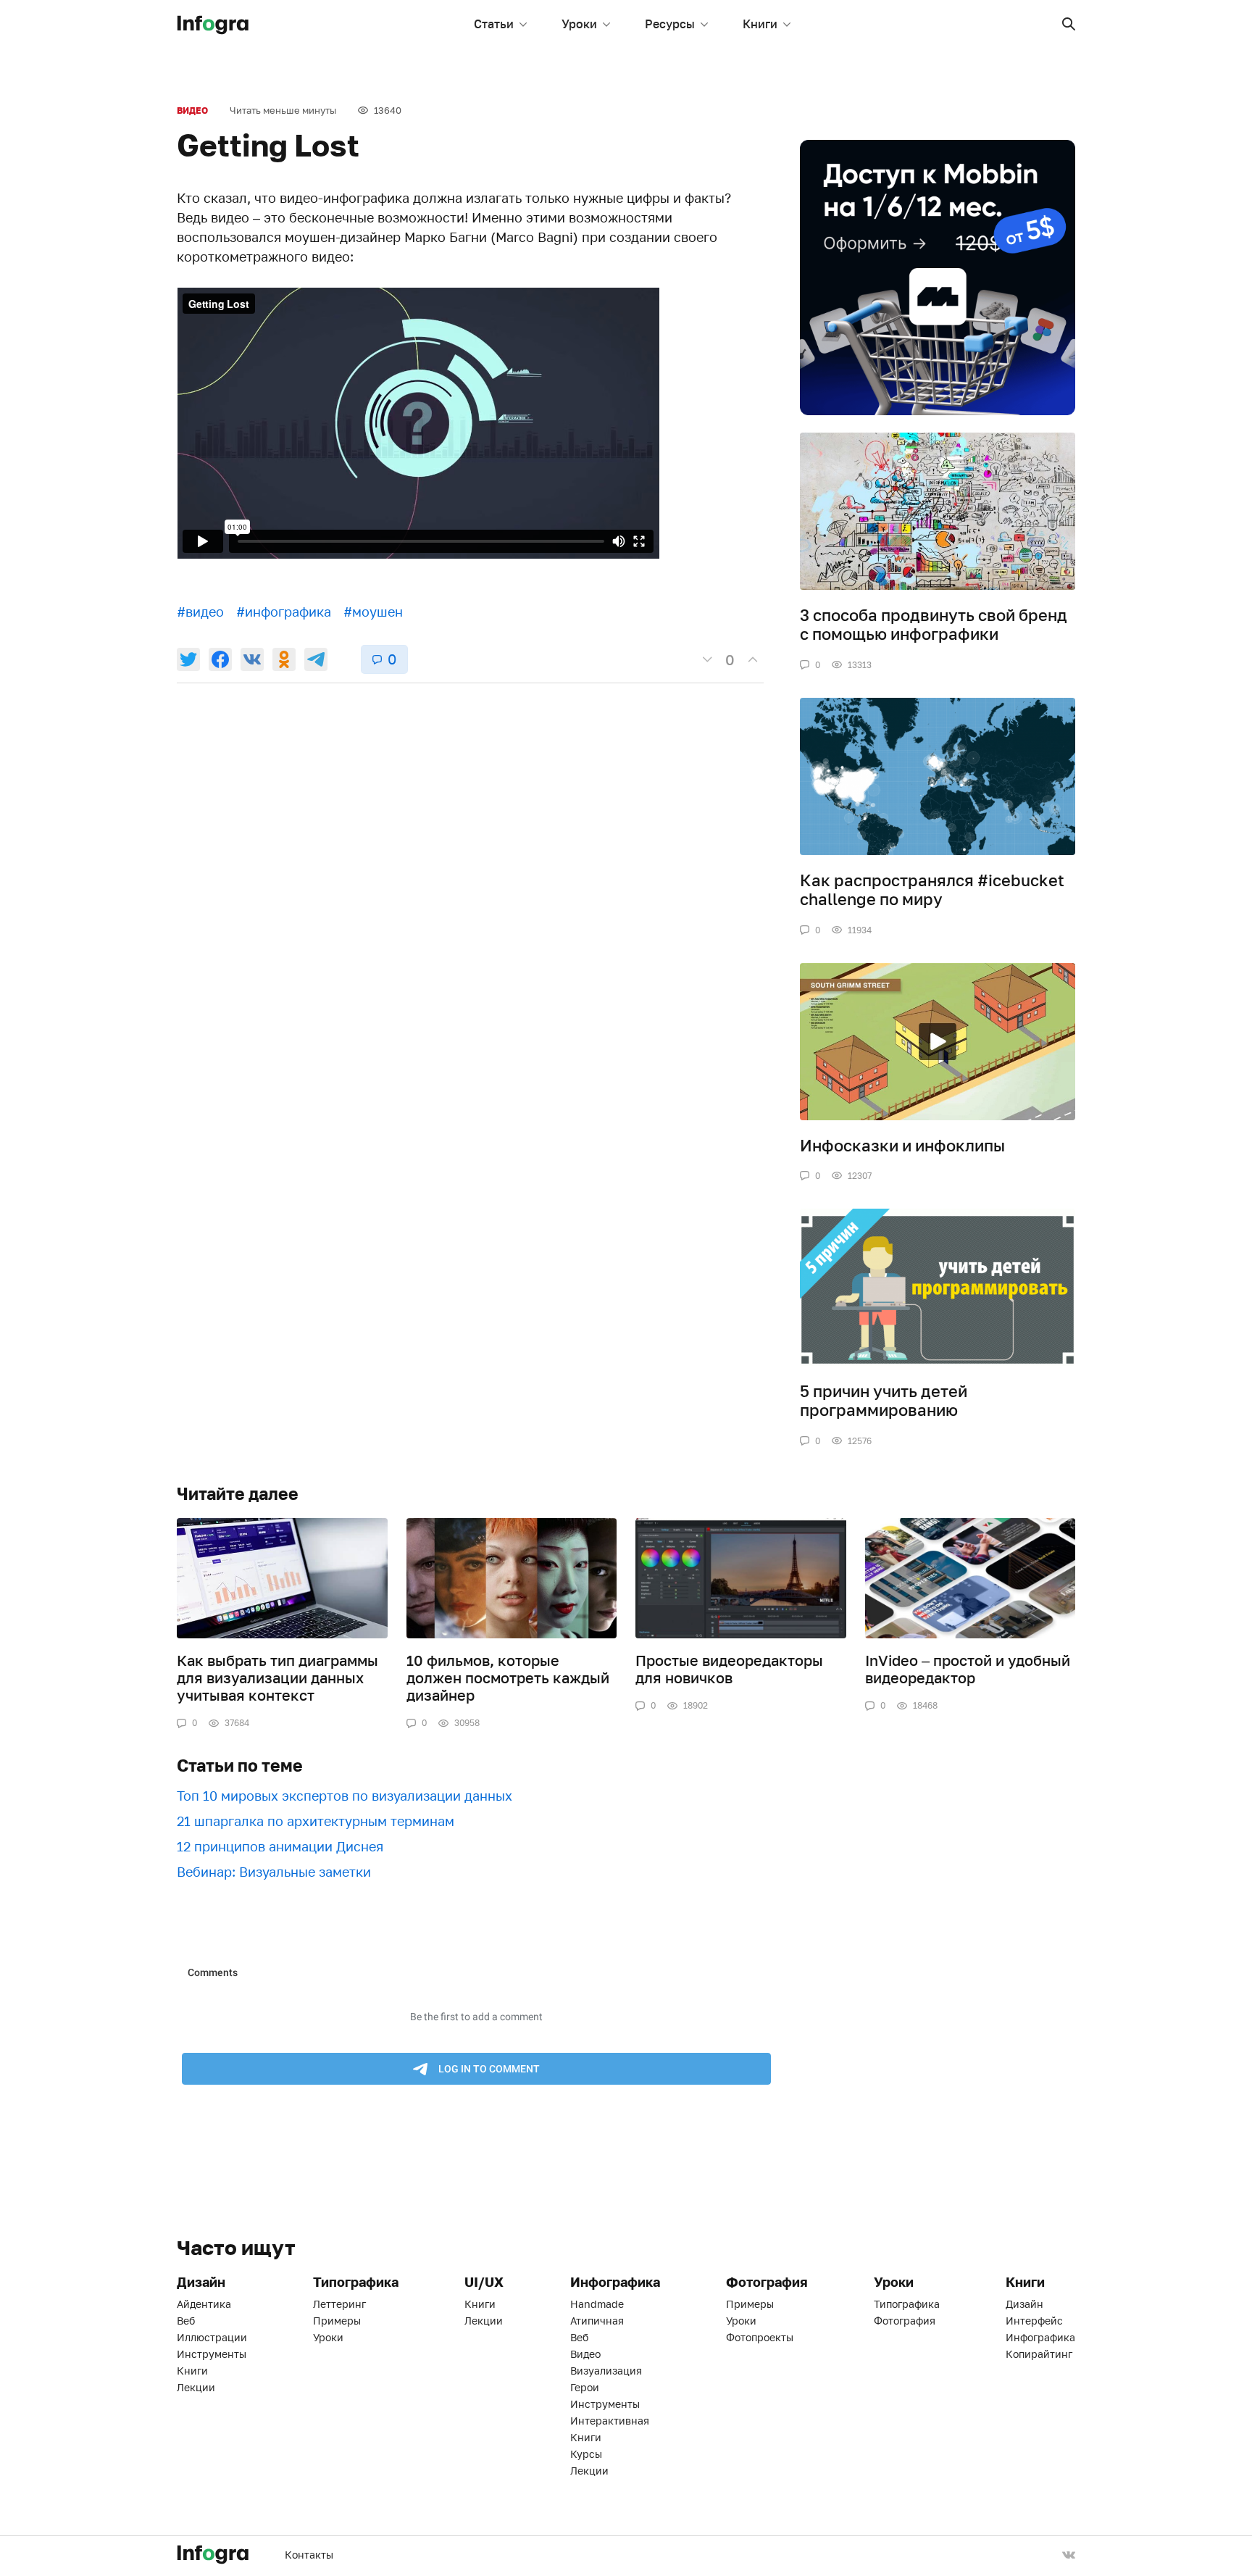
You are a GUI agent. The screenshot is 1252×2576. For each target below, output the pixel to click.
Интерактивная (610, 2421)
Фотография (905, 2321)
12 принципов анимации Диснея (280, 1846)
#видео (200, 612)
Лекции (196, 2387)
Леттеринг (339, 2304)
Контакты (309, 2555)
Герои (585, 2387)
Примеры (337, 2321)
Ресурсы (670, 24)
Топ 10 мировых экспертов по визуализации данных (345, 1796)
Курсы (586, 2454)
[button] (1069, 24)
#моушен (373, 612)
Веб (186, 2321)
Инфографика (1040, 2337)
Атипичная (597, 2321)
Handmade (597, 2304)
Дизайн (1024, 2304)
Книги (760, 24)
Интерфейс (1034, 2321)
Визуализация (606, 2371)
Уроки (579, 24)
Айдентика (204, 2304)
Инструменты (212, 2354)
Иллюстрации (212, 2337)
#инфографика (284, 612)
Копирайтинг (1039, 2354)
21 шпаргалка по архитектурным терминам (316, 1821)
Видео (192, 111)
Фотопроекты (760, 2337)
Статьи (494, 24)
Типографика (907, 2304)
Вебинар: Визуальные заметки (274, 1872)
